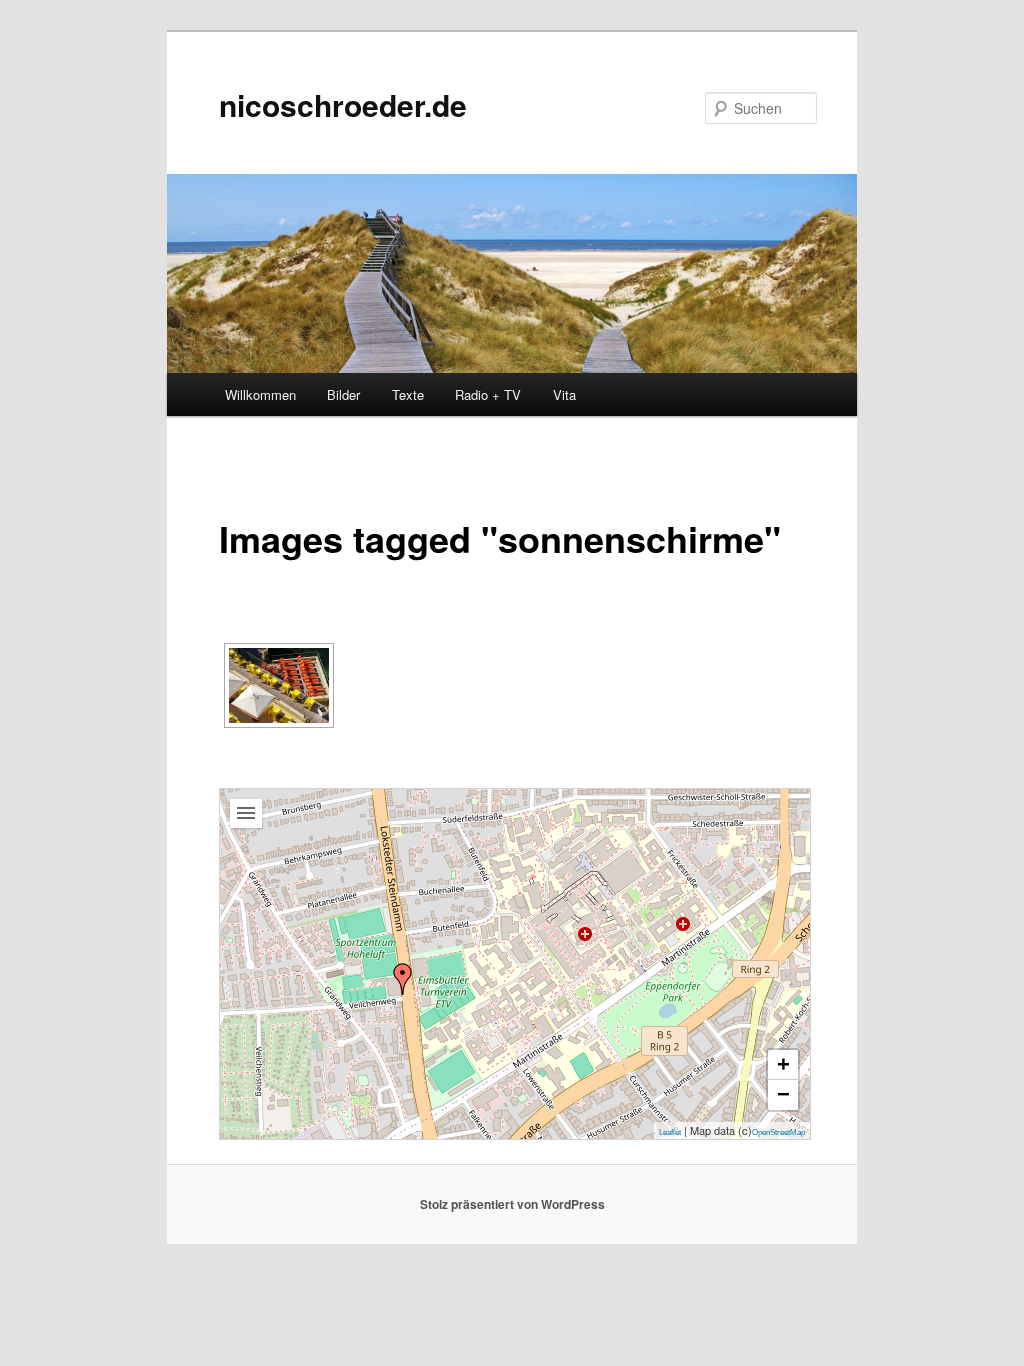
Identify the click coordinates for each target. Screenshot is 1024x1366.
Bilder (343, 394)
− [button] (783, 1094)
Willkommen (260, 394)
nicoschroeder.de (343, 104)
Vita (564, 394)
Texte (408, 394)
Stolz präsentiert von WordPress (512, 1204)
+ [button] (783, 1064)
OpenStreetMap (778, 1132)
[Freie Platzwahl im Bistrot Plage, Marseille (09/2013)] (279, 685)
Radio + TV (488, 394)
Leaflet (670, 1132)
